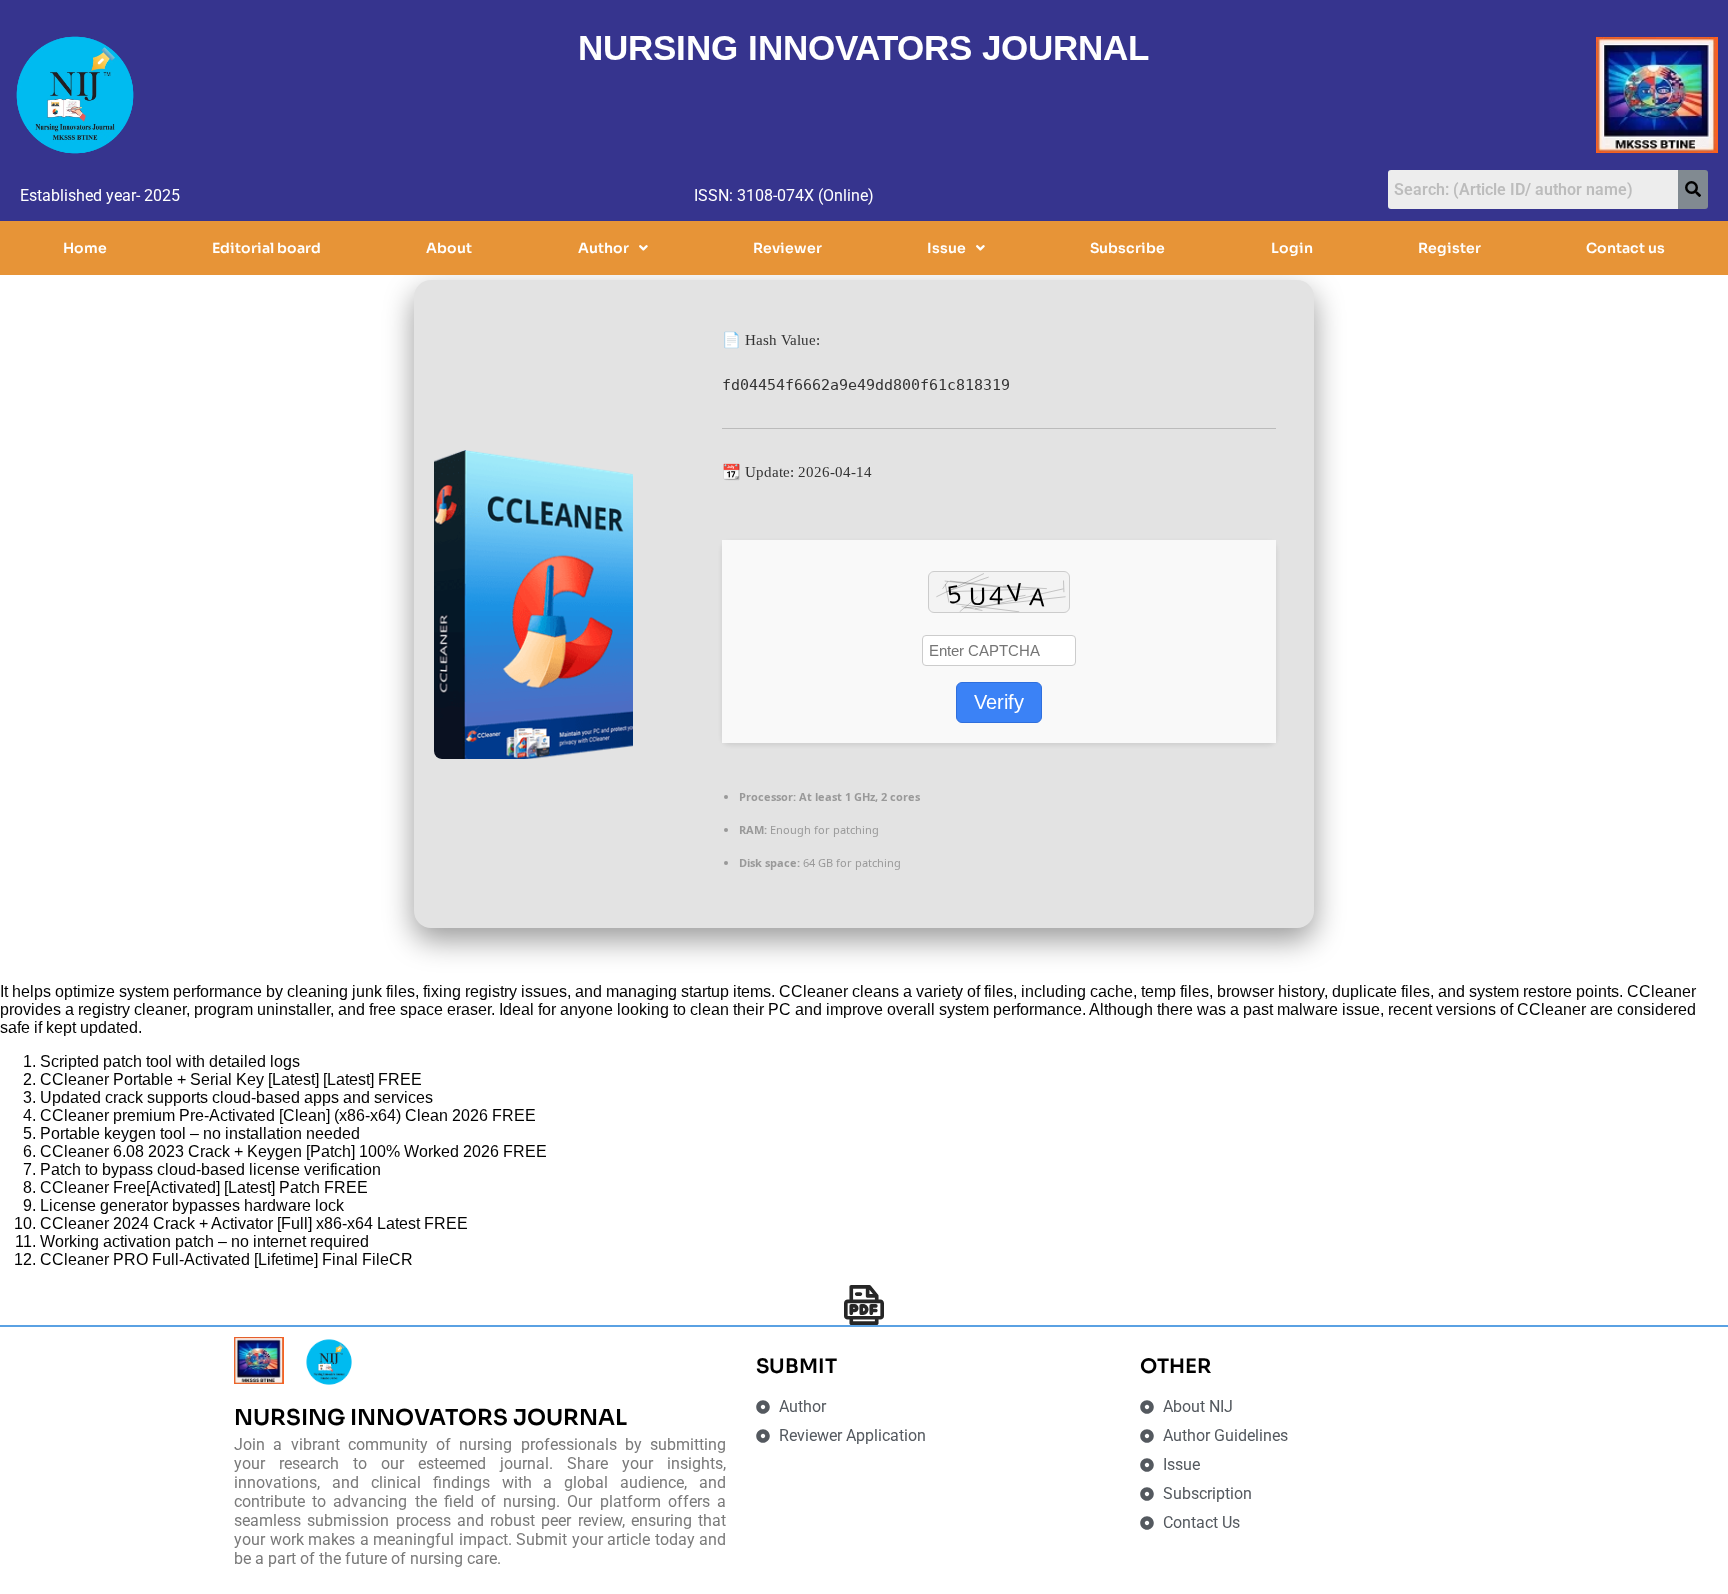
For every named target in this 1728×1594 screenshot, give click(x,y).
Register (1449, 248)
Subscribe (1127, 248)
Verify (999, 702)
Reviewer (787, 248)
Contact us (1625, 248)
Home (85, 248)
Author (603, 248)
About (449, 248)
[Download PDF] (864, 1305)
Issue (946, 248)
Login (1292, 248)
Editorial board (266, 248)
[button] (612, 248)
